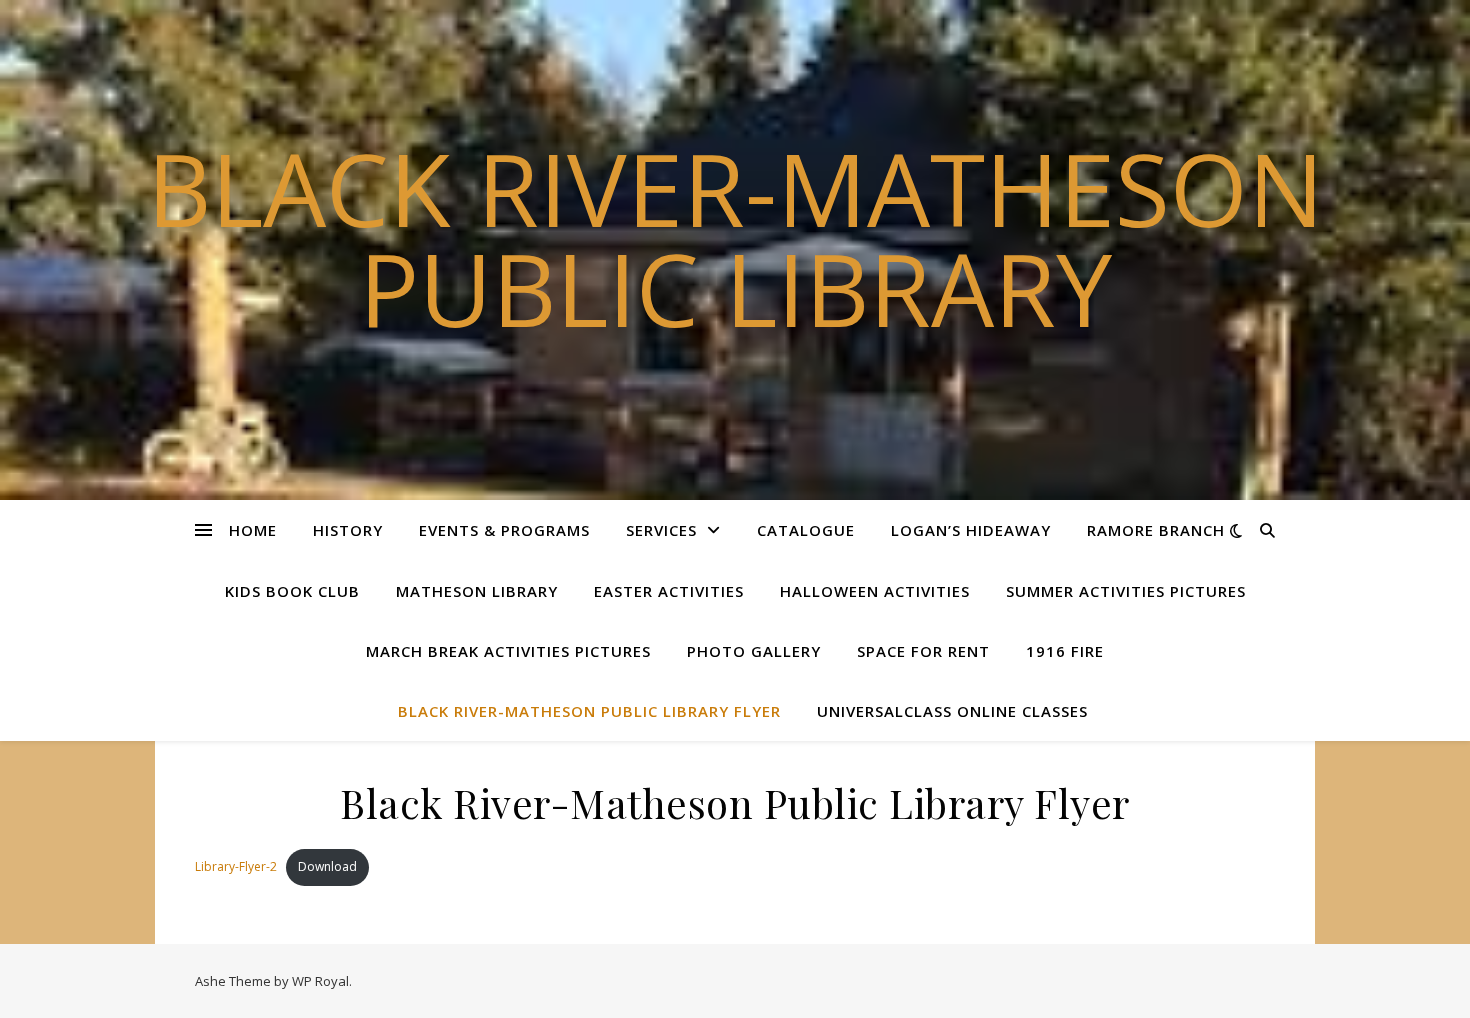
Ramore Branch (1156, 530)
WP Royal (320, 981)
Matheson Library (477, 591)
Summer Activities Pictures (1126, 591)
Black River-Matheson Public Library (735, 238)
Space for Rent (923, 651)
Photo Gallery (754, 651)
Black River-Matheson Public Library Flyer (589, 711)
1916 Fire (1065, 651)
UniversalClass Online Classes (952, 711)
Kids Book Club (292, 591)
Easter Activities (669, 591)
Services (661, 530)
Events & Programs (504, 530)
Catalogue (806, 530)
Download (327, 866)
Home (253, 530)
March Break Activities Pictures (508, 651)
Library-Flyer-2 (236, 866)
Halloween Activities (875, 591)
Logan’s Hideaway (971, 530)
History (348, 530)
